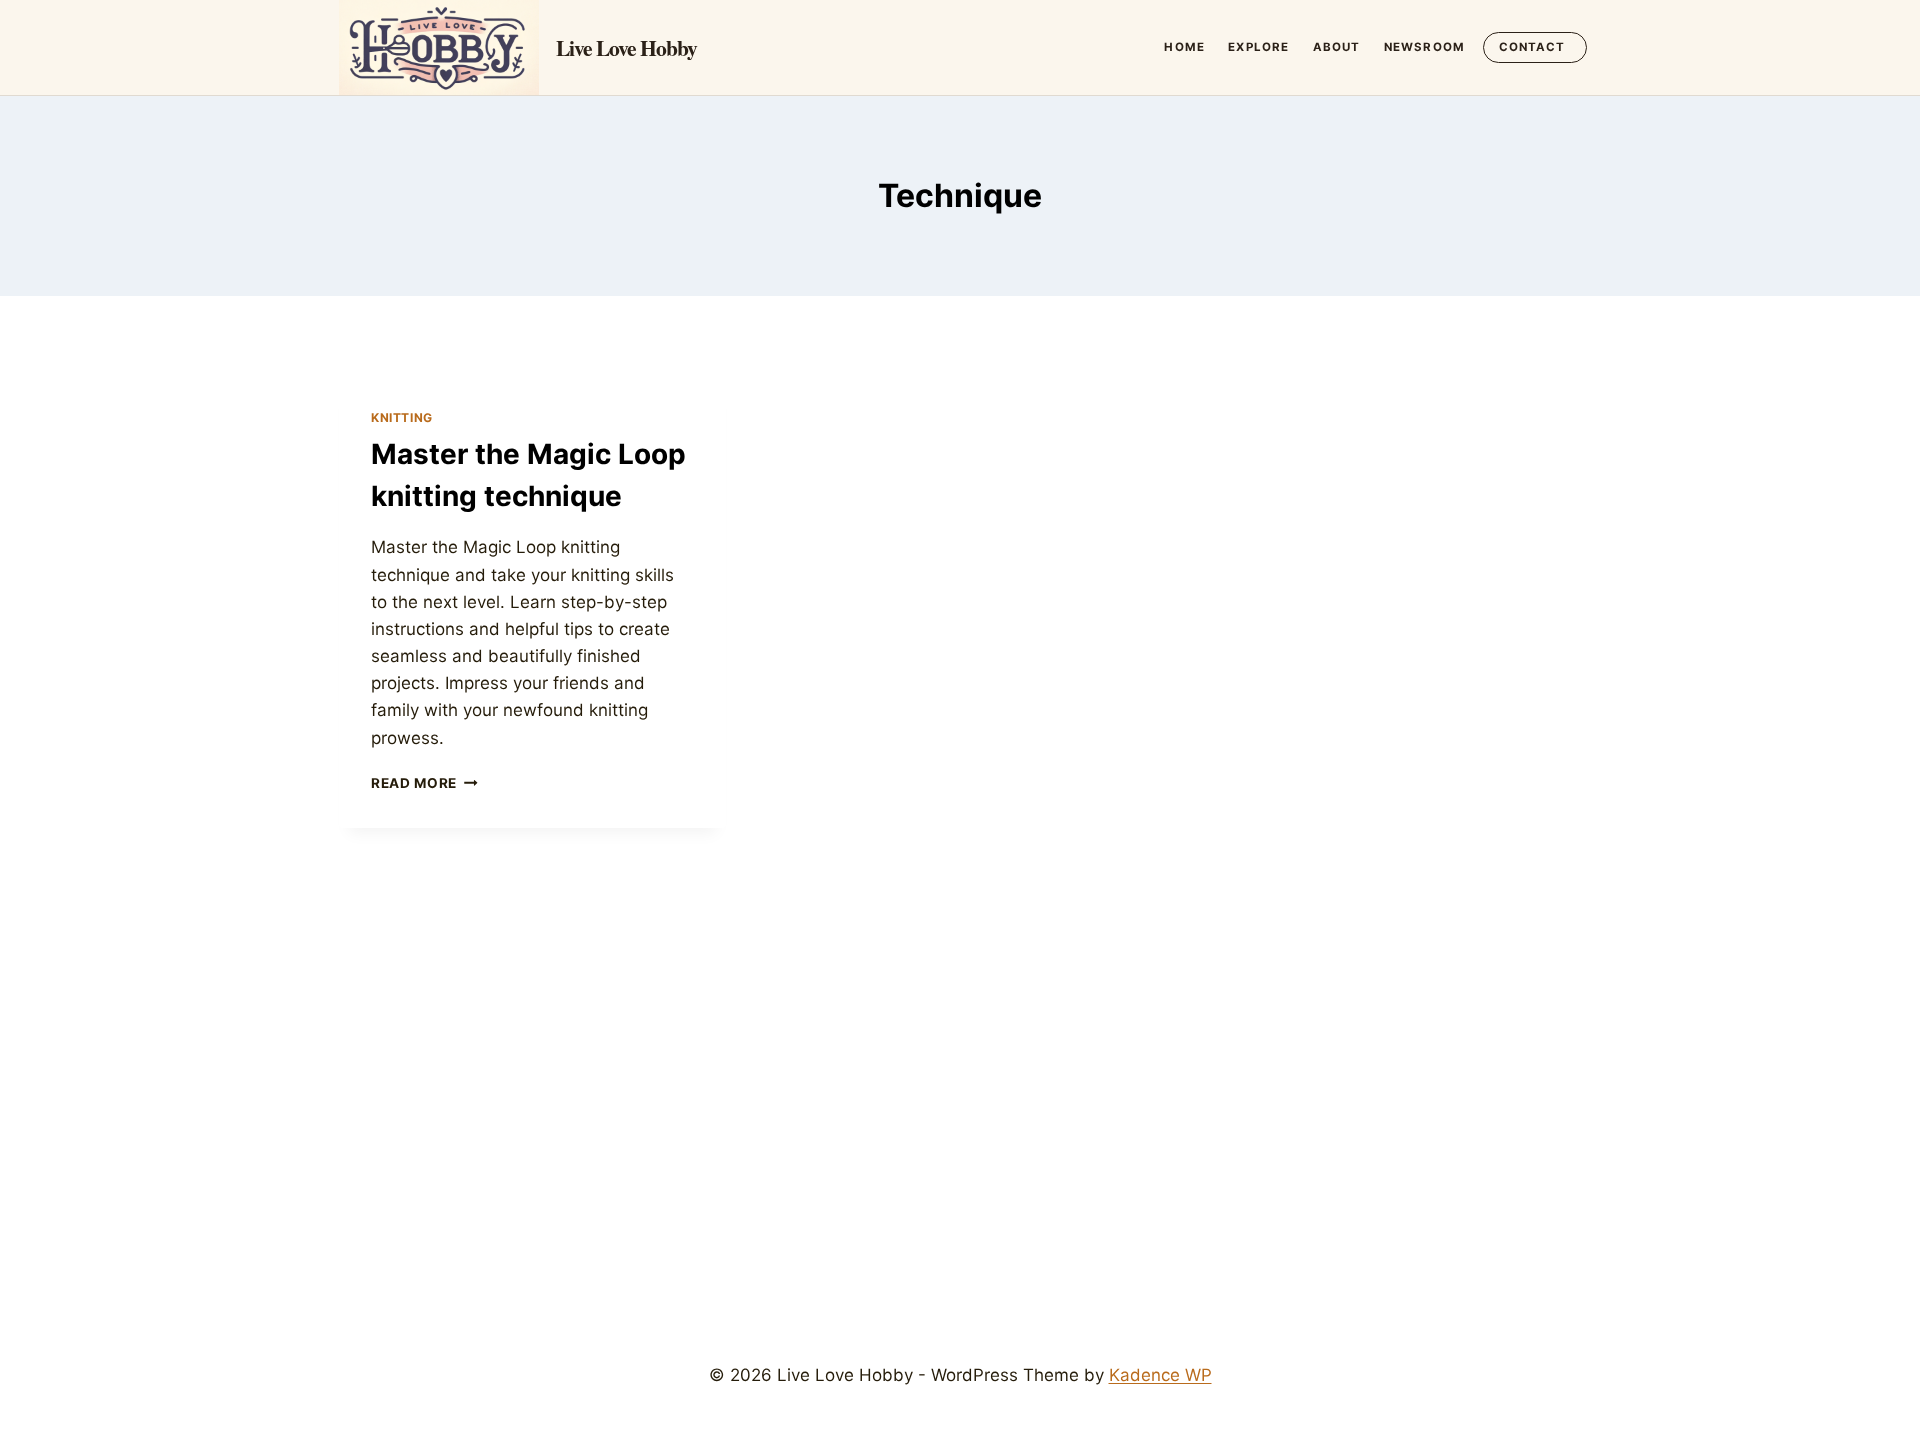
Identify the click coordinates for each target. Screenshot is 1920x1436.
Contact (1532, 47)
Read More (424, 783)
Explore (1258, 47)
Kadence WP (1160, 1375)
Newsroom (1424, 47)
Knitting (402, 417)
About (1337, 47)
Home (1184, 47)
